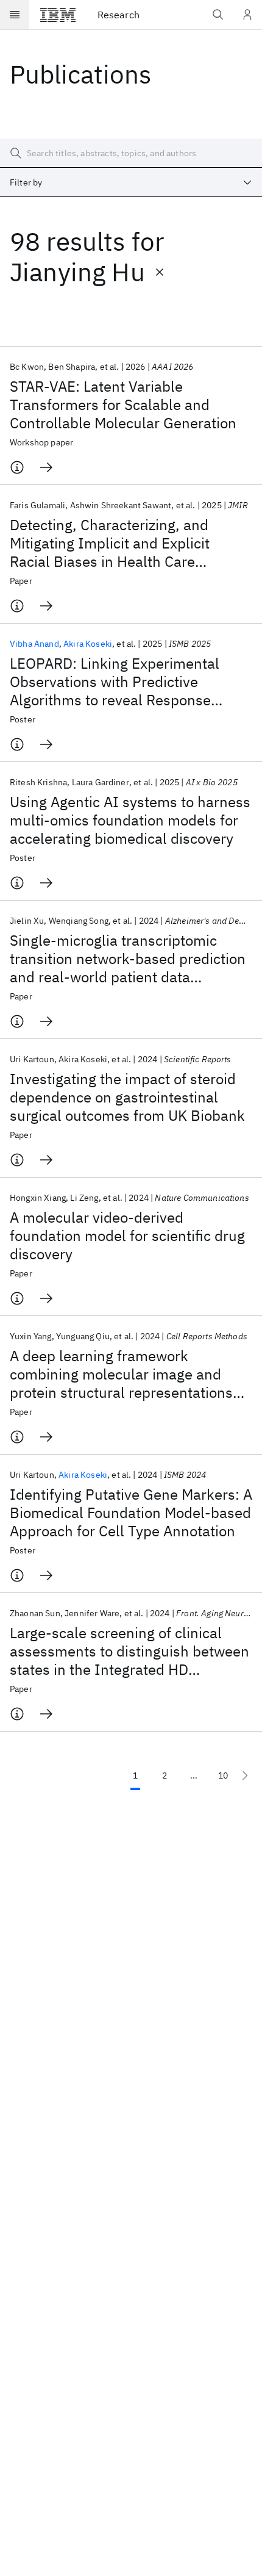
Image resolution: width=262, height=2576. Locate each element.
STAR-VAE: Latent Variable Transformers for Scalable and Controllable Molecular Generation (123, 405)
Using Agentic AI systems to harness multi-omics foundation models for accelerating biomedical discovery (130, 820)
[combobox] (131, 182)
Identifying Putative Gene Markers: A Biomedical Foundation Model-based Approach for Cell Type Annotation (131, 1513)
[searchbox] (131, 153)
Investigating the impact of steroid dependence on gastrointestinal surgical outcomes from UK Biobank (127, 1097)
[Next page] (245, 1775)
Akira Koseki (88, 644)
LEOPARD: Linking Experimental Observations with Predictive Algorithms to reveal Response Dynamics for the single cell (115, 682)
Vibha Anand (34, 644)
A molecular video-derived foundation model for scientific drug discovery (127, 1236)
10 (223, 1775)
